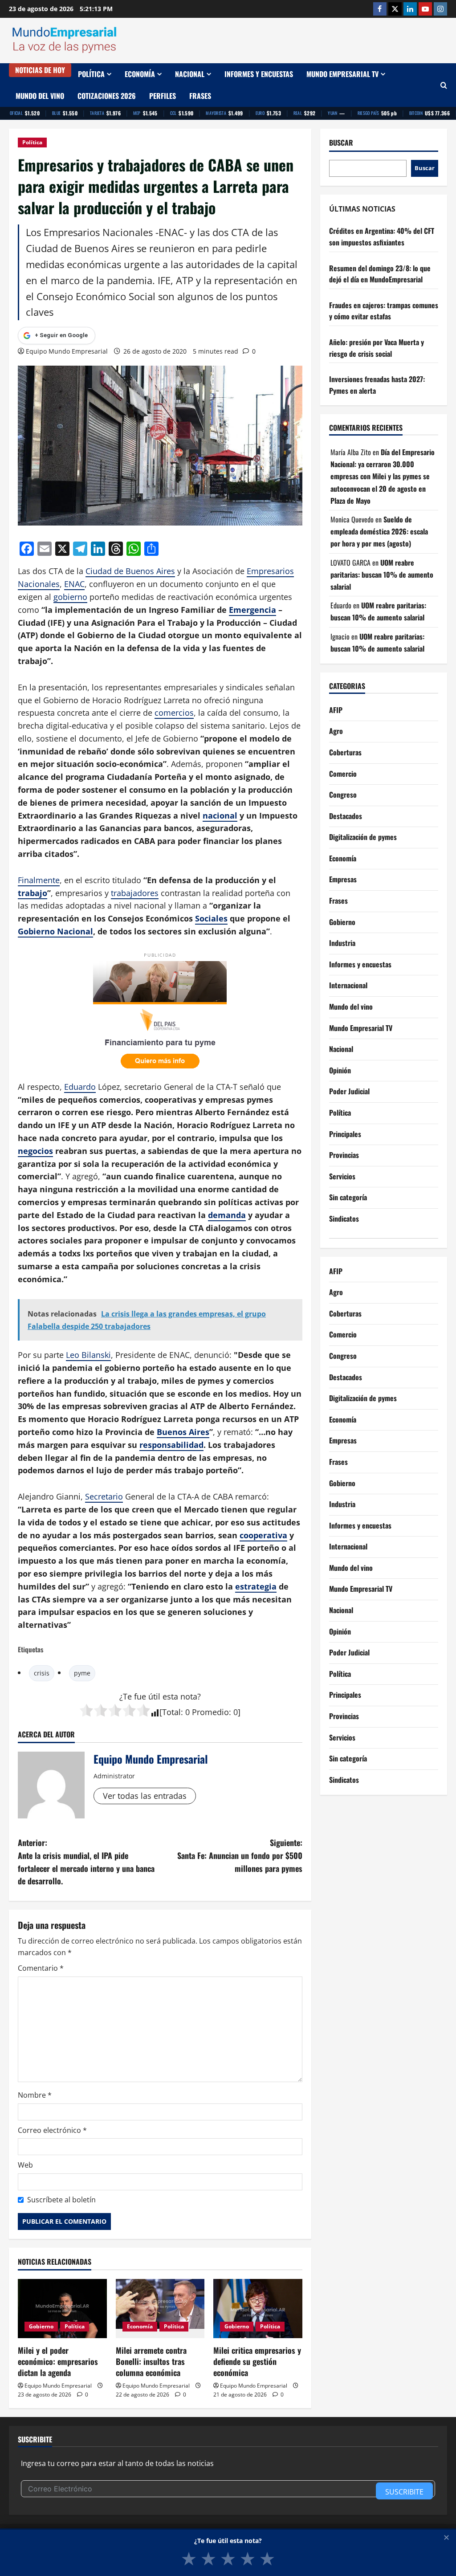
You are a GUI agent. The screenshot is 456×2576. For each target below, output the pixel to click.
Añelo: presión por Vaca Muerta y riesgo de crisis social (377, 348)
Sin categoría (348, 1197)
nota (189, 1696)
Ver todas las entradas (145, 1796)
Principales (345, 1134)
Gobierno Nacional (55, 931)
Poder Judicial (349, 1091)
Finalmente (39, 880)
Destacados (346, 816)
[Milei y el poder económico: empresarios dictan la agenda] (62, 2309)
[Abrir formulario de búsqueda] (444, 85)
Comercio (343, 774)
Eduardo (80, 1087)
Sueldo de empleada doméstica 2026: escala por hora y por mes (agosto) (379, 531)
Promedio (210, 1712)
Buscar (341, 143)
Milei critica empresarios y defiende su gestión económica (257, 2361)
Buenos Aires (183, 1432)
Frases (200, 96)
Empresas (343, 879)
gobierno (70, 597)
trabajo (33, 893)
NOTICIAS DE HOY (40, 70)
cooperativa (263, 1535)
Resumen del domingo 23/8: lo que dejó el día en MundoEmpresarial (380, 274)
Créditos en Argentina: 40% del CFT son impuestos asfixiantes (382, 236)
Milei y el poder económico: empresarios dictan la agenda (58, 2361)
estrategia (256, 1586)
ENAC (74, 584)
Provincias (344, 1155)
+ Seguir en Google (61, 335)
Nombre (35, 2095)
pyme (82, 1673)
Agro (336, 731)
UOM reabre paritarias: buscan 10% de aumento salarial (382, 575)
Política (91, 74)
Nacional (190, 74)
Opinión (340, 1070)
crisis (42, 1673)
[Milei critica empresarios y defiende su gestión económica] (258, 2309)
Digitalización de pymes (363, 837)
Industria (342, 943)
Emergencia (252, 610)
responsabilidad (171, 1445)
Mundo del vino (40, 96)
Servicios (342, 1176)
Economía (140, 74)
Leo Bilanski (88, 1355)
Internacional (348, 985)
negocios (35, 1151)
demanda (227, 1215)
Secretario (104, 1496)
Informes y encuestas (259, 74)
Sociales (211, 918)
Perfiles (163, 96)
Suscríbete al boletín (61, 2200)
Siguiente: (240, 1855)
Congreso (343, 795)
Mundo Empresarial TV (342, 74)
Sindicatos (344, 1219)
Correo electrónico (52, 2130)
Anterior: (86, 1862)
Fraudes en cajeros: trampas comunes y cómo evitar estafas (384, 311)
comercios (174, 713)
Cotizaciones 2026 (107, 96)
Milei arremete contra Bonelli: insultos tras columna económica (151, 2361)
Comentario (41, 1968)
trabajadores (135, 893)
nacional (220, 815)
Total (171, 1712)
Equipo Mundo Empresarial (67, 351)
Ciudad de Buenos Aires (130, 571)
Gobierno (41, 2326)
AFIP (336, 710)
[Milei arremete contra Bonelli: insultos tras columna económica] (160, 2309)
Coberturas (345, 752)
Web (25, 2165)
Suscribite (404, 2492)
